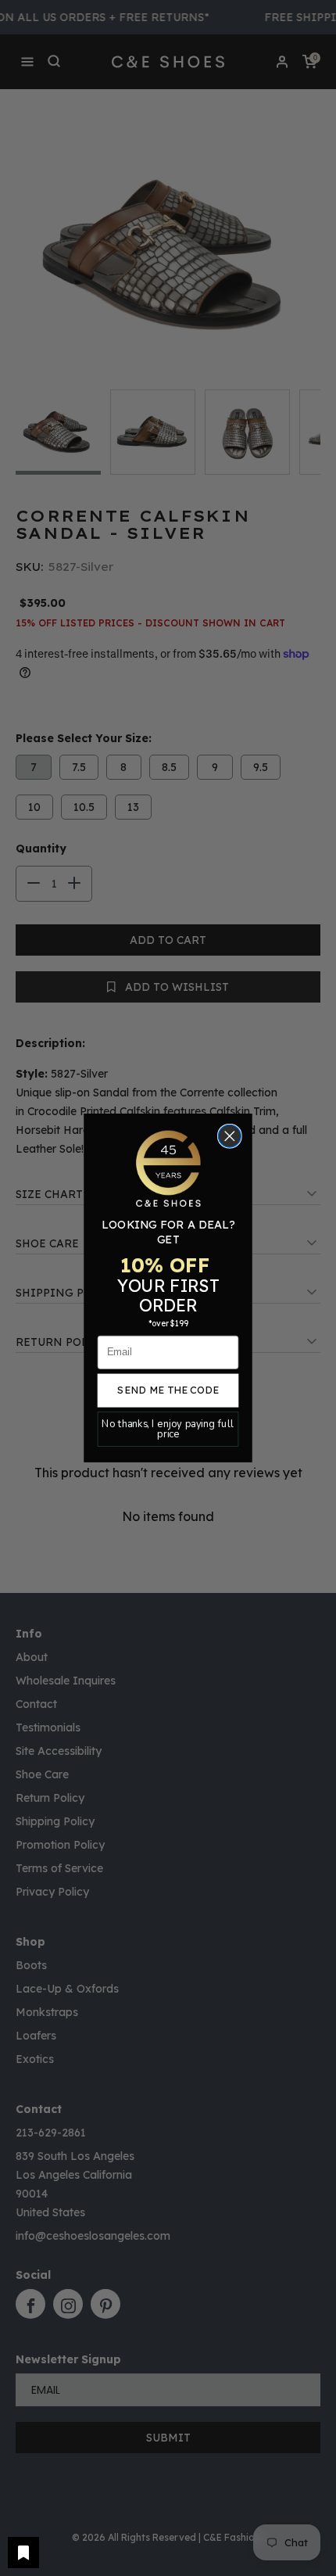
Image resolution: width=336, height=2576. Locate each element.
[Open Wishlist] (23, 2553)
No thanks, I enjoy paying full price (168, 1429)
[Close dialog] (230, 1137)
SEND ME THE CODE (168, 1390)
